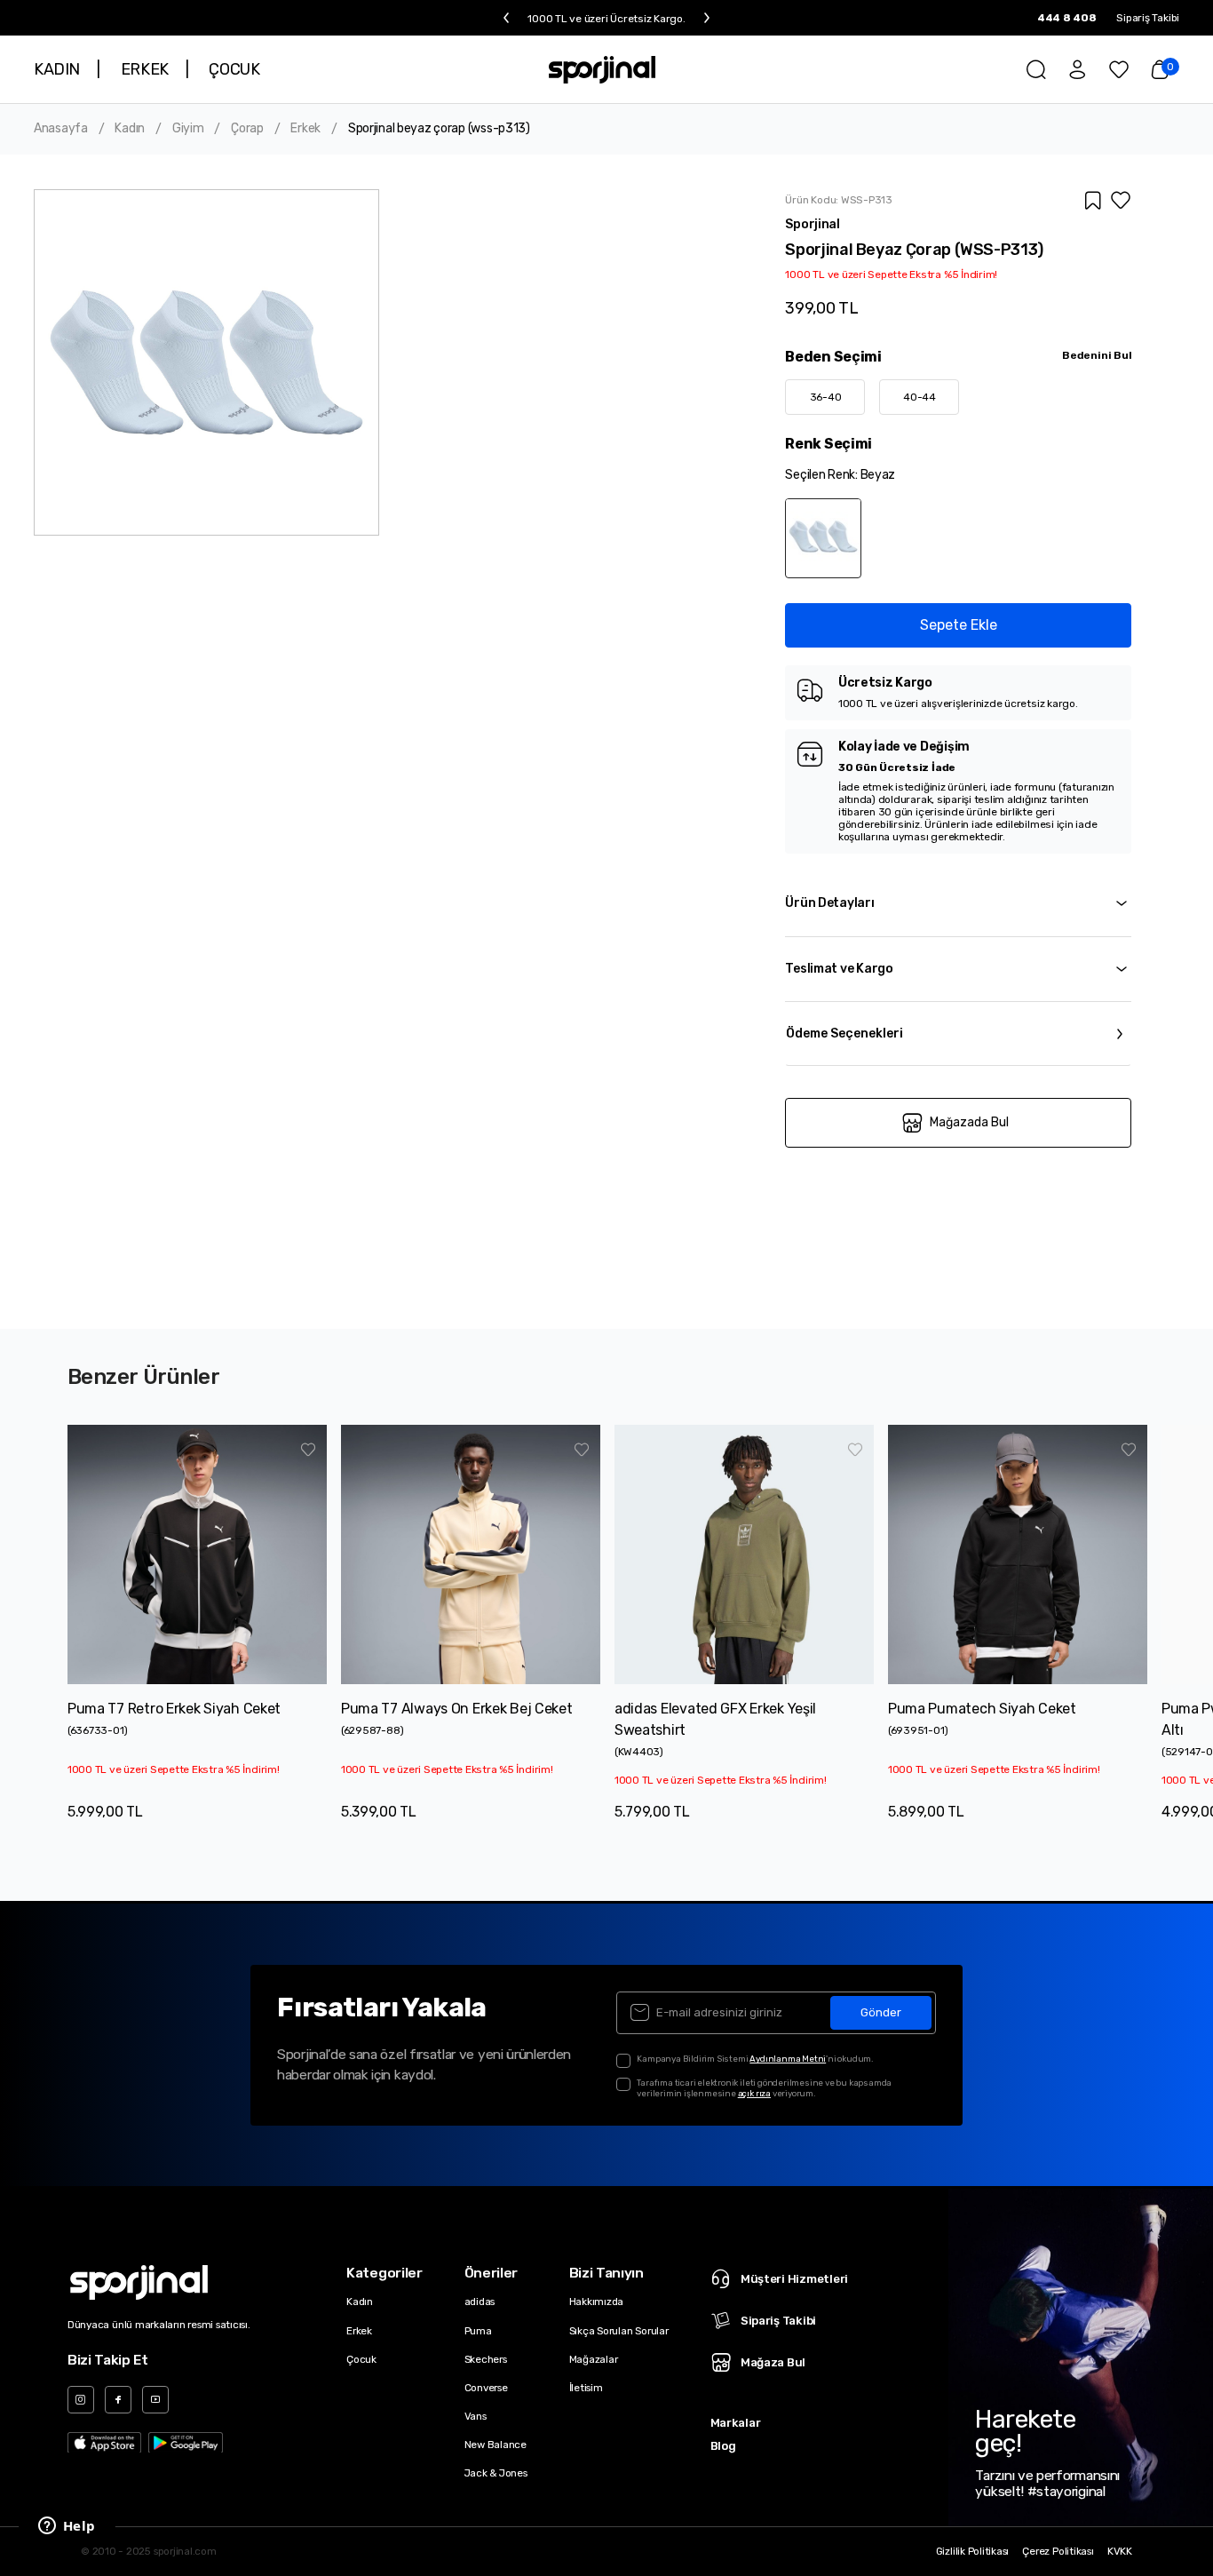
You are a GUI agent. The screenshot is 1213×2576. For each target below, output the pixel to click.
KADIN (57, 69)
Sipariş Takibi (1148, 18)
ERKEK (145, 69)
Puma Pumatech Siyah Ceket (982, 1709)
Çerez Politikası (1058, 2552)
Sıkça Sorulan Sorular (619, 2331)
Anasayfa (61, 129)
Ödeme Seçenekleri (844, 1034)
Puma (478, 2331)
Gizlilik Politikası (973, 2552)
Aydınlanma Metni (788, 2059)
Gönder (881, 2012)
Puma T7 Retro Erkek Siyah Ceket (174, 1709)
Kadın (130, 129)
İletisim (586, 2388)
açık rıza (754, 2093)
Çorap (247, 129)
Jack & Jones (496, 2473)
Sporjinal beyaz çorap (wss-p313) (439, 129)
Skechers (486, 2359)
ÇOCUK (234, 69)
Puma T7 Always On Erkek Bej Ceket (457, 1709)
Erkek (305, 129)
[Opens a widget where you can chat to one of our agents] (67, 2527)
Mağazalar (594, 2359)
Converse (486, 2388)
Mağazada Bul (969, 1122)
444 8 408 (1067, 18)
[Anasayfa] (603, 69)
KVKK (1120, 2552)
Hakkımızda (597, 2302)
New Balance (496, 2445)
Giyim (188, 129)
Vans (476, 2416)
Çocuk (361, 2359)
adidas (480, 2302)
